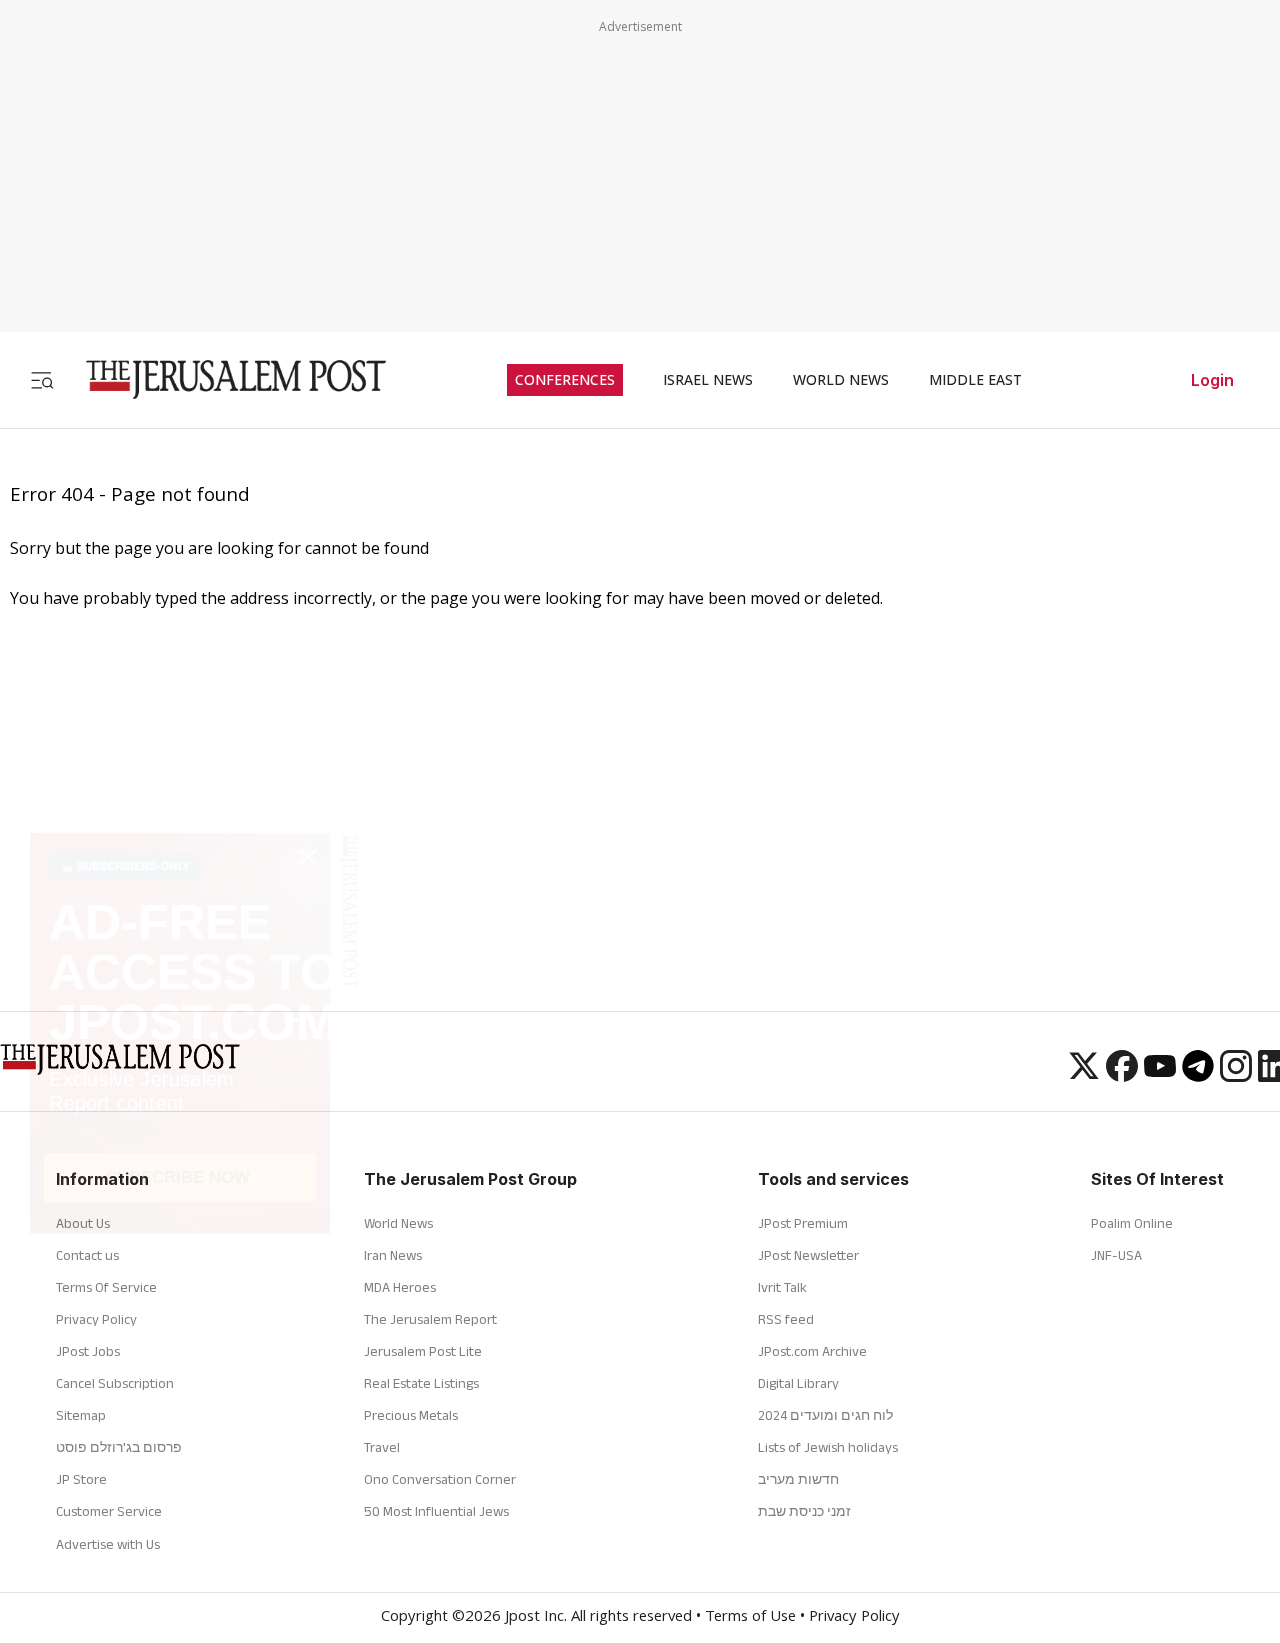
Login (1212, 380)
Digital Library (798, 1383)
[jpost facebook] (1122, 1076)
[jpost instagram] (1236, 1076)
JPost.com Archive (812, 1351)
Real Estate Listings (421, 1383)
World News (398, 1223)
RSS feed (786, 1319)
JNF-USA (1116, 1255)
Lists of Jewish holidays (828, 1447)
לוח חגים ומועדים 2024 (825, 1415)
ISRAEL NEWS (708, 380)
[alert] (180, 1367)
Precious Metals (411, 1415)
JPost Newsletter (808, 1255)
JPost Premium (803, 1223)
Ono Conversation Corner (440, 1479)
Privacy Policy (854, 1618)
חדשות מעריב (798, 1479)
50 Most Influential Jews (436, 1511)
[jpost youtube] (1160, 1076)
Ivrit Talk (782, 1287)
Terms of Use (750, 1618)
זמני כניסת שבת (804, 1511)
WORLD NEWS (841, 380)
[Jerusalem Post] (223, 379)
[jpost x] (1084, 1076)
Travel (382, 1447)
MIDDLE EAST (975, 380)
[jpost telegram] (1198, 1076)
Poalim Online (1132, 1223)
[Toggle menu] (42, 379)
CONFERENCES (565, 380)
